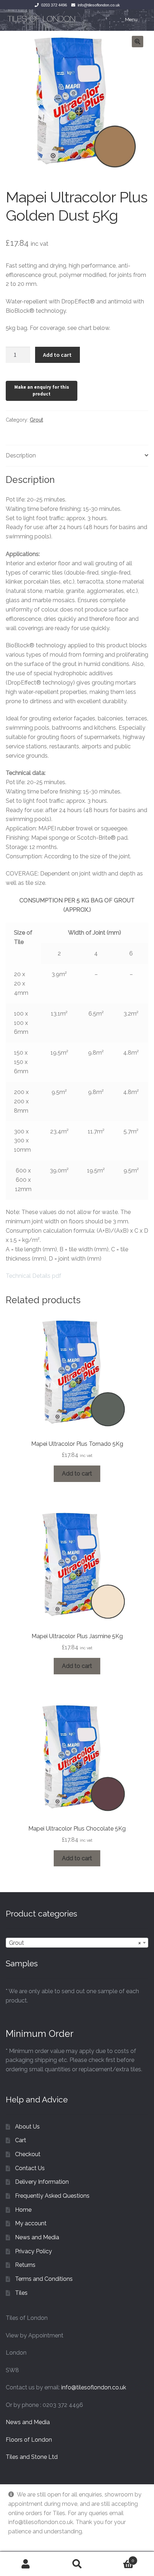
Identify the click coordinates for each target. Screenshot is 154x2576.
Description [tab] (21, 455)
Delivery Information (42, 2182)
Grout (36, 420)
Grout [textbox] (75, 1943)
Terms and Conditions (44, 2279)
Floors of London (29, 2440)
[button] (138, 42)
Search (77, 2564)
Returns (25, 2265)
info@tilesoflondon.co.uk (99, 5)
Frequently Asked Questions (52, 2196)
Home (23, 2210)
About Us (27, 2127)
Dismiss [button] (18, 2541)
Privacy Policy (33, 2251)
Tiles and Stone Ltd (32, 2457)
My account (31, 2223)
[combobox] (77, 1943)
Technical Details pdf (33, 1276)
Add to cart (57, 355)
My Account (26, 2564)
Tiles (21, 2293)
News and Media (37, 2237)
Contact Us (30, 2168)
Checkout (28, 2154)
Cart (21, 2140)
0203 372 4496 (54, 5)
